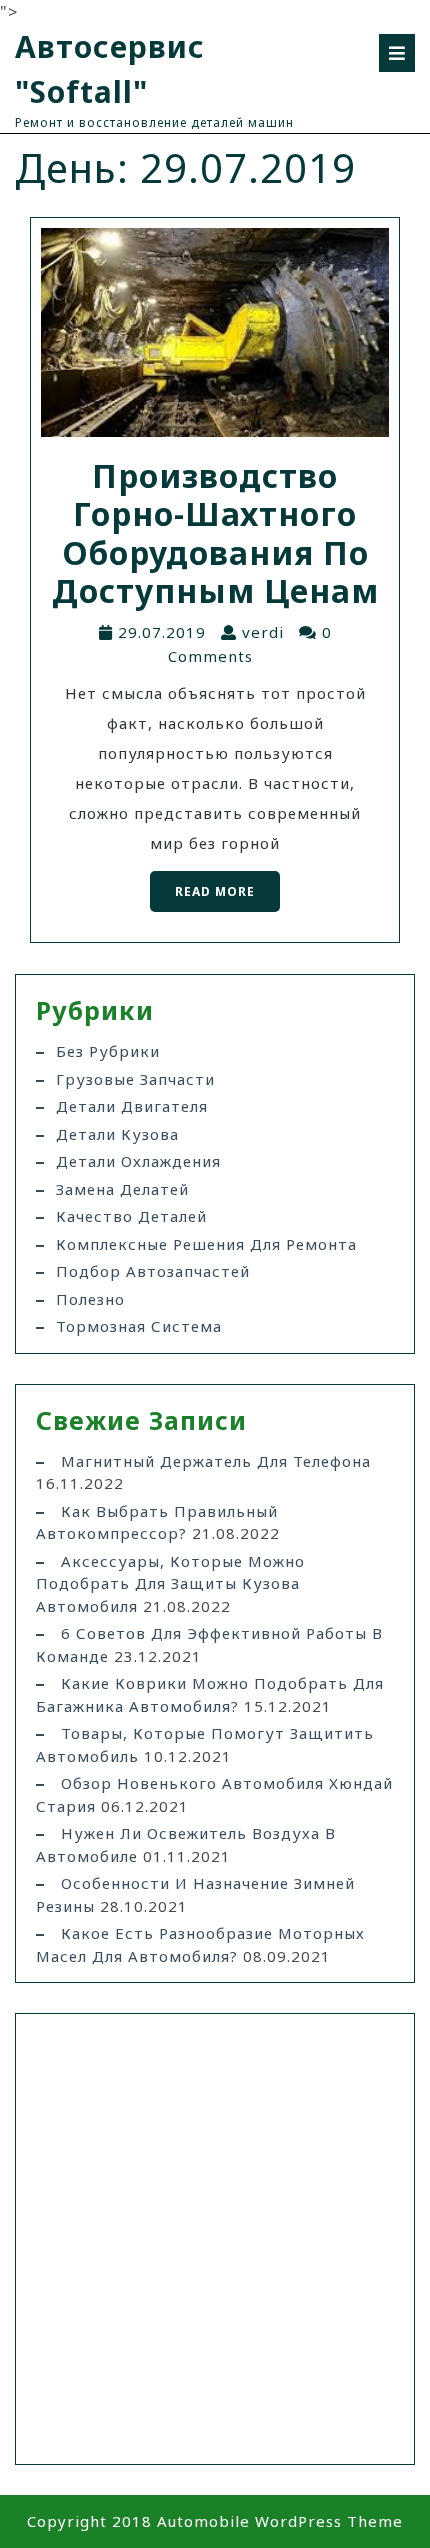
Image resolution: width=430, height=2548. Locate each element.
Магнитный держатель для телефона (216, 1461)
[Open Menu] (397, 53)
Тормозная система (139, 1326)
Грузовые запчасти (135, 1079)
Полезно (90, 1299)
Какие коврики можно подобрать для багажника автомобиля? (210, 1694)
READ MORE (202, 885)
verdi (263, 632)
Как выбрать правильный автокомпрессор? (157, 1522)
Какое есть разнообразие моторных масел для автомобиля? (200, 1944)
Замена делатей (122, 1189)
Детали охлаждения (138, 1161)
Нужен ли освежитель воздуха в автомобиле (186, 1844)
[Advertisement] (215, 2239)
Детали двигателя (132, 1106)
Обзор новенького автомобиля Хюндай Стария (214, 1794)
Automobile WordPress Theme (280, 2521)
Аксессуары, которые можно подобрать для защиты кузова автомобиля (170, 1583)
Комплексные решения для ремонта (206, 1244)
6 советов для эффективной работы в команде (209, 1644)
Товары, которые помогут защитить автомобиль (205, 1744)
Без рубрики (108, 1051)
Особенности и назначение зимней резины (195, 1894)
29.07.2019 (162, 632)
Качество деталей (131, 1216)
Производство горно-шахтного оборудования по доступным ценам (215, 533)
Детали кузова (117, 1134)
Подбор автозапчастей (153, 1271)
